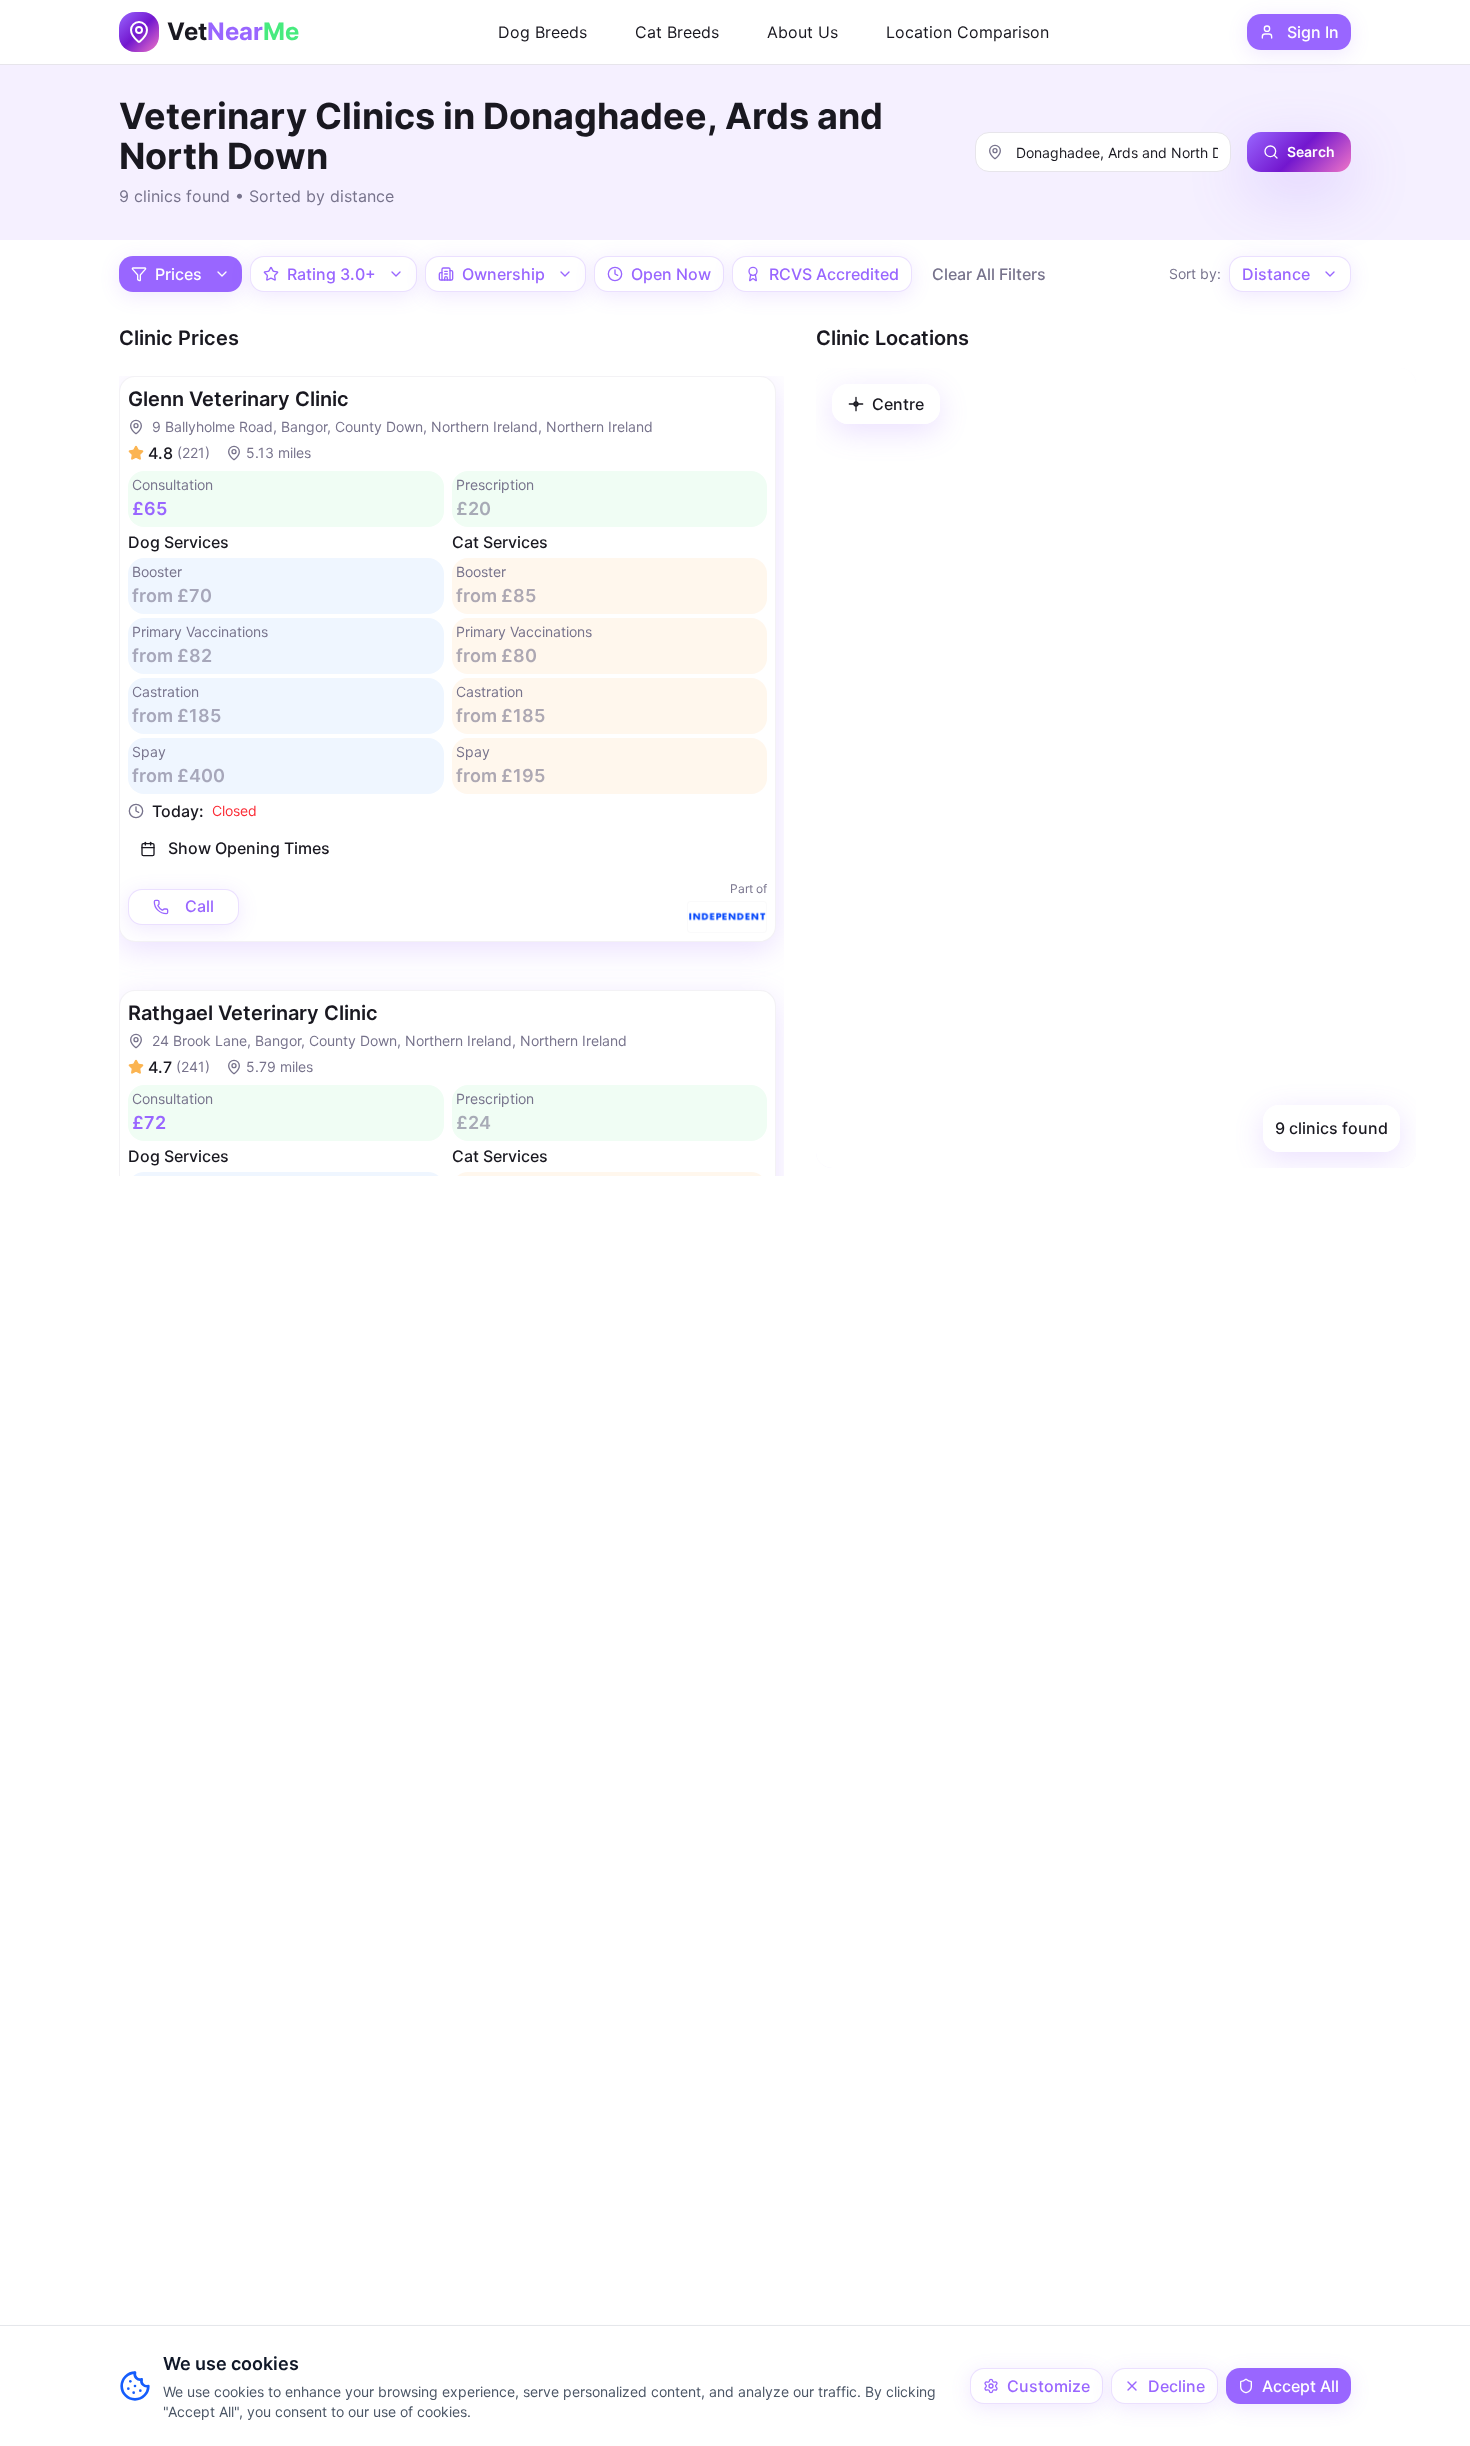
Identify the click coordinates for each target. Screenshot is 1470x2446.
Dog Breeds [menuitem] (542, 32)
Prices (178, 274)
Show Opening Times (249, 848)
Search (1311, 151)
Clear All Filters (989, 274)
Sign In (1313, 32)
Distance (1276, 274)
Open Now (671, 274)
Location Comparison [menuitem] (967, 32)
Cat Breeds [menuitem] (677, 32)
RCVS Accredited (834, 274)
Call (199, 906)
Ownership (503, 274)
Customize (1048, 2386)
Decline (1176, 2386)
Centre (898, 404)
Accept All (1300, 2386)
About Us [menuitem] (802, 32)
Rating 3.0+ (331, 274)
